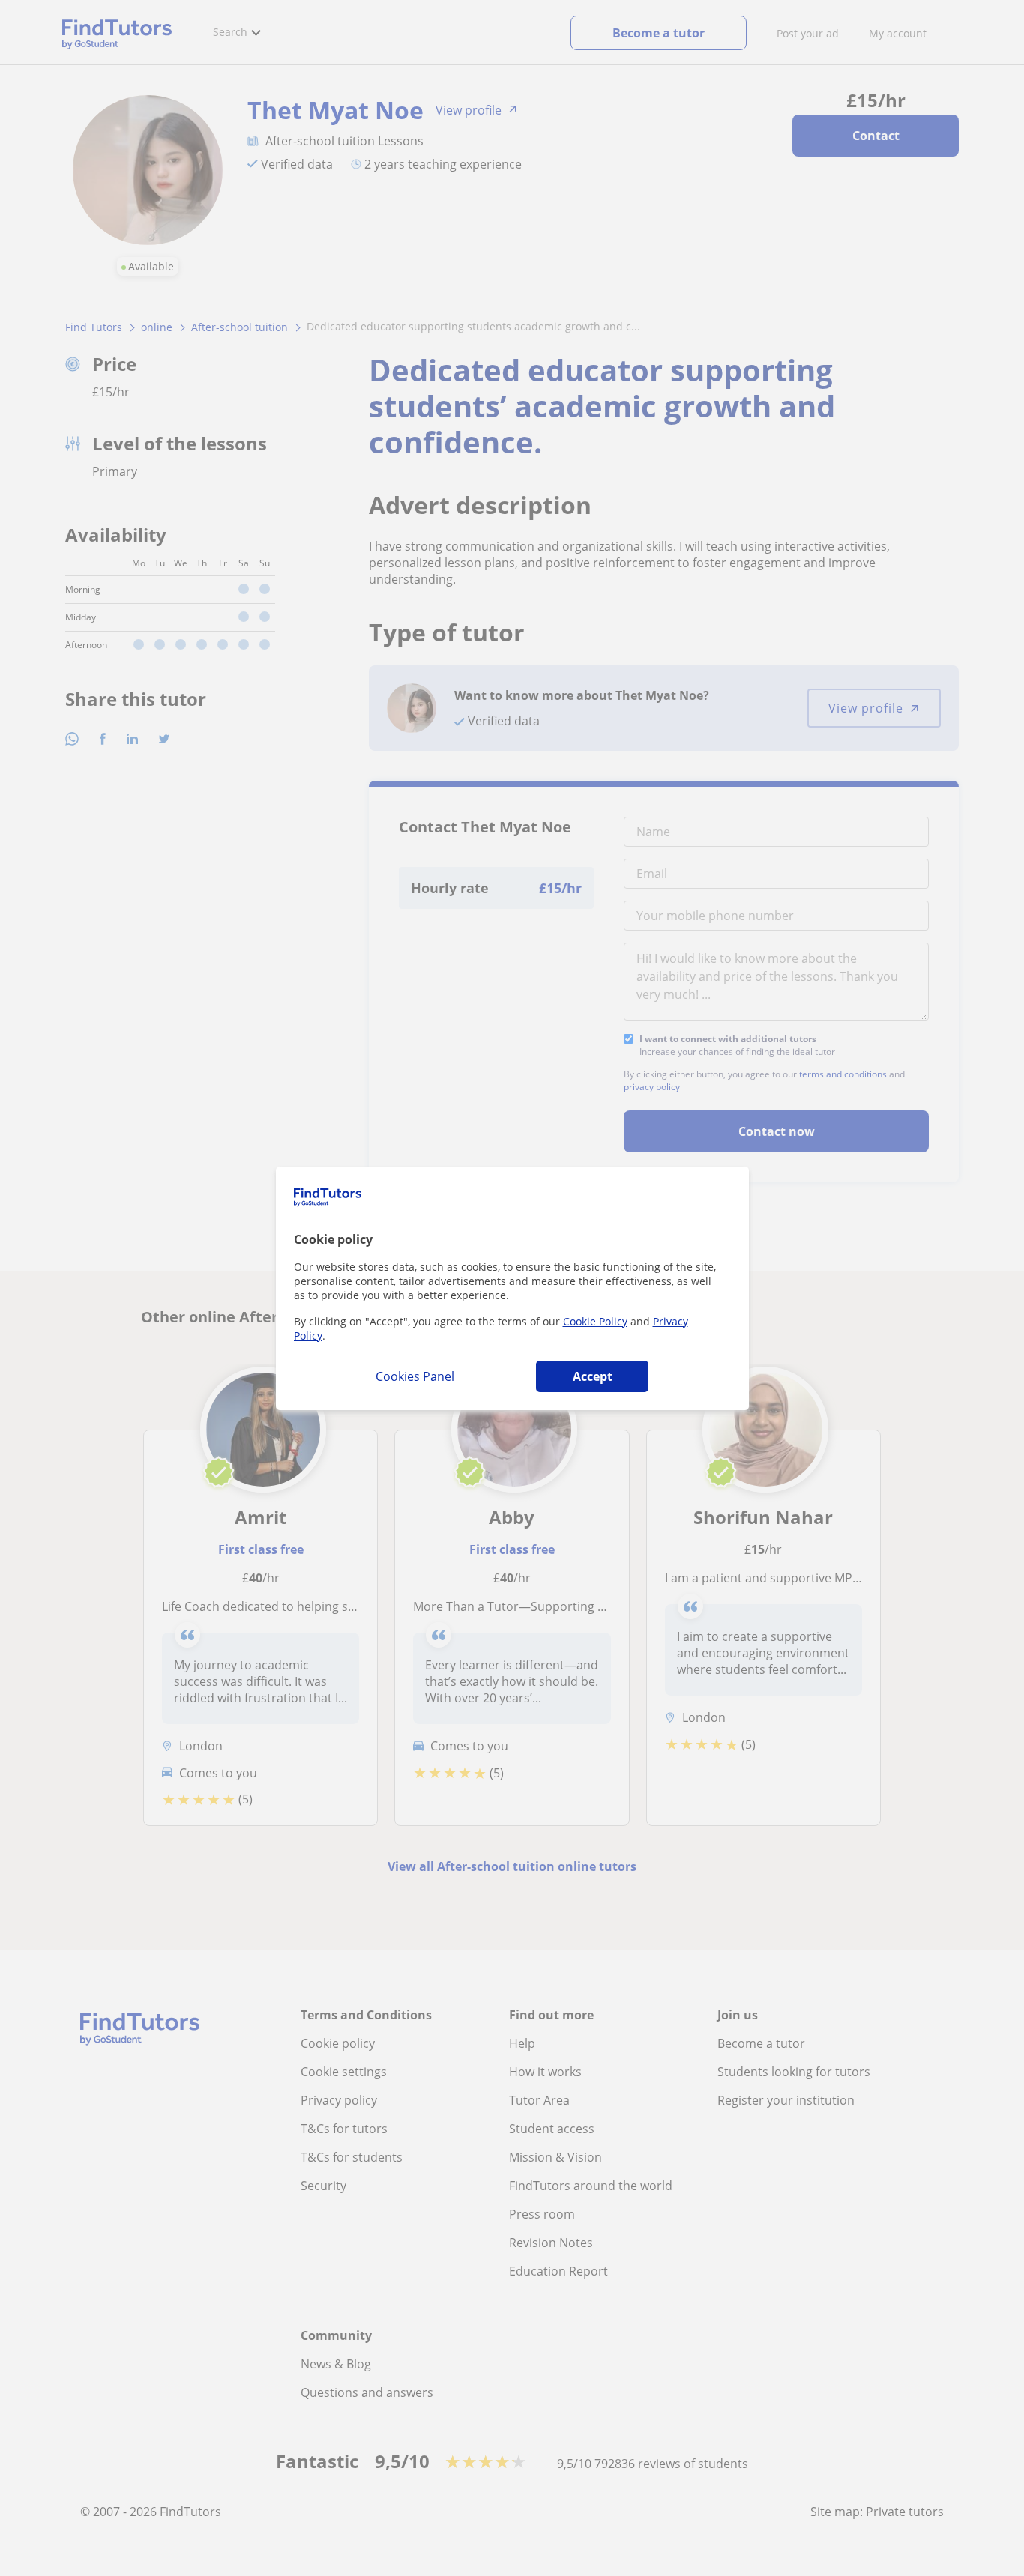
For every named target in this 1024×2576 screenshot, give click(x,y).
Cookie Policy (595, 1321)
